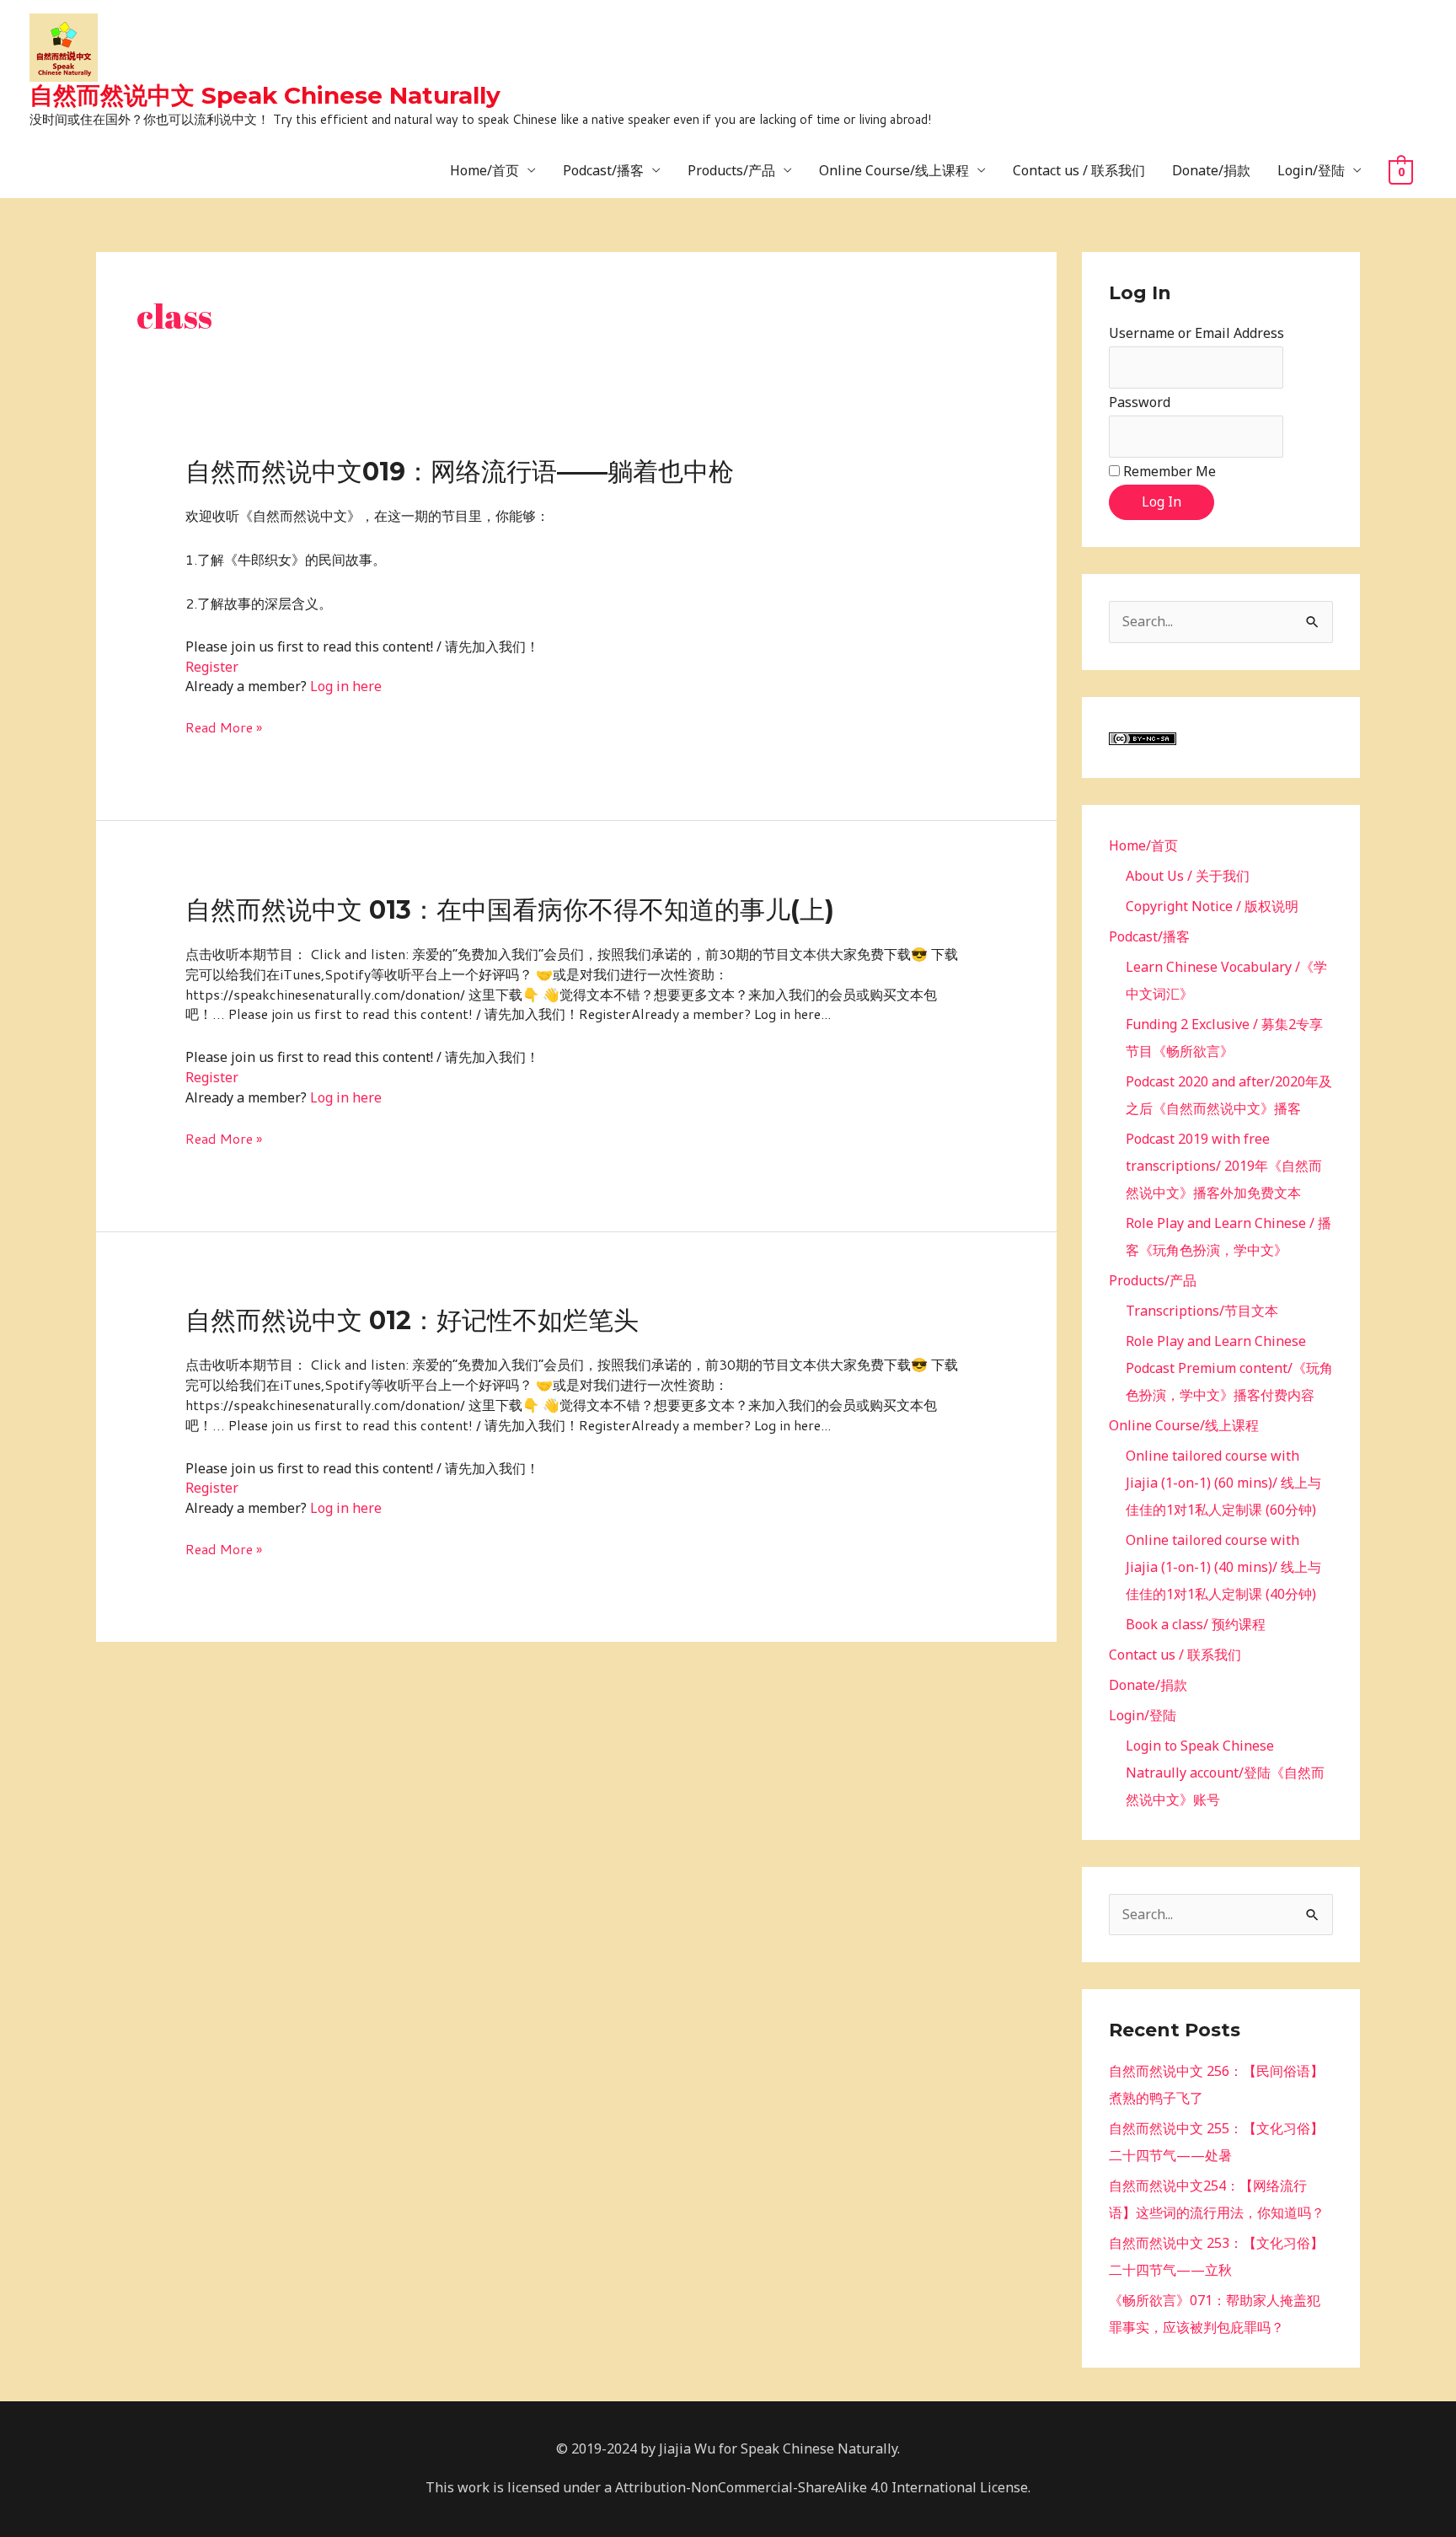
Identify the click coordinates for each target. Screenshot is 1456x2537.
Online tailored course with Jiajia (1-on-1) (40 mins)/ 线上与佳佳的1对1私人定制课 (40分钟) (1223, 1567)
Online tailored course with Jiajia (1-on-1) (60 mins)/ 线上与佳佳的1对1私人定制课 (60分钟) (1223, 1483)
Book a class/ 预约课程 (1196, 1624)
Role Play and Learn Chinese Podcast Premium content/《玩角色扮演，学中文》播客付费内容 (1229, 1368)
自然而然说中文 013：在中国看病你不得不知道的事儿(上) (510, 910)
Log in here (346, 686)
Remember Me (1170, 471)
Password (1140, 402)
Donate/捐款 (1211, 170)
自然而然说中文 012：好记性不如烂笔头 (412, 1320)
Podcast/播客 (603, 170)
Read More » (224, 727)
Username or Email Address (1196, 333)
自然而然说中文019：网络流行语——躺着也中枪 (460, 472)
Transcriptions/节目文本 (1202, 1311)
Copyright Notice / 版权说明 (1212, 906)
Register (212, 667)
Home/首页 (484, 170)
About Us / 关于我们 (1188, 876)
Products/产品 (731, 170)
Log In (1162, 501)
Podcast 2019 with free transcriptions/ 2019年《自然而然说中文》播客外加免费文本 (1224, 1166)
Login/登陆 (1311, 170)
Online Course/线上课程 (894, 170)
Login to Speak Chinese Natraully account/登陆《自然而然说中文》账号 (1225, 1773)
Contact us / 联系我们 (1079, 170)
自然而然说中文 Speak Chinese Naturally (265, 95)
